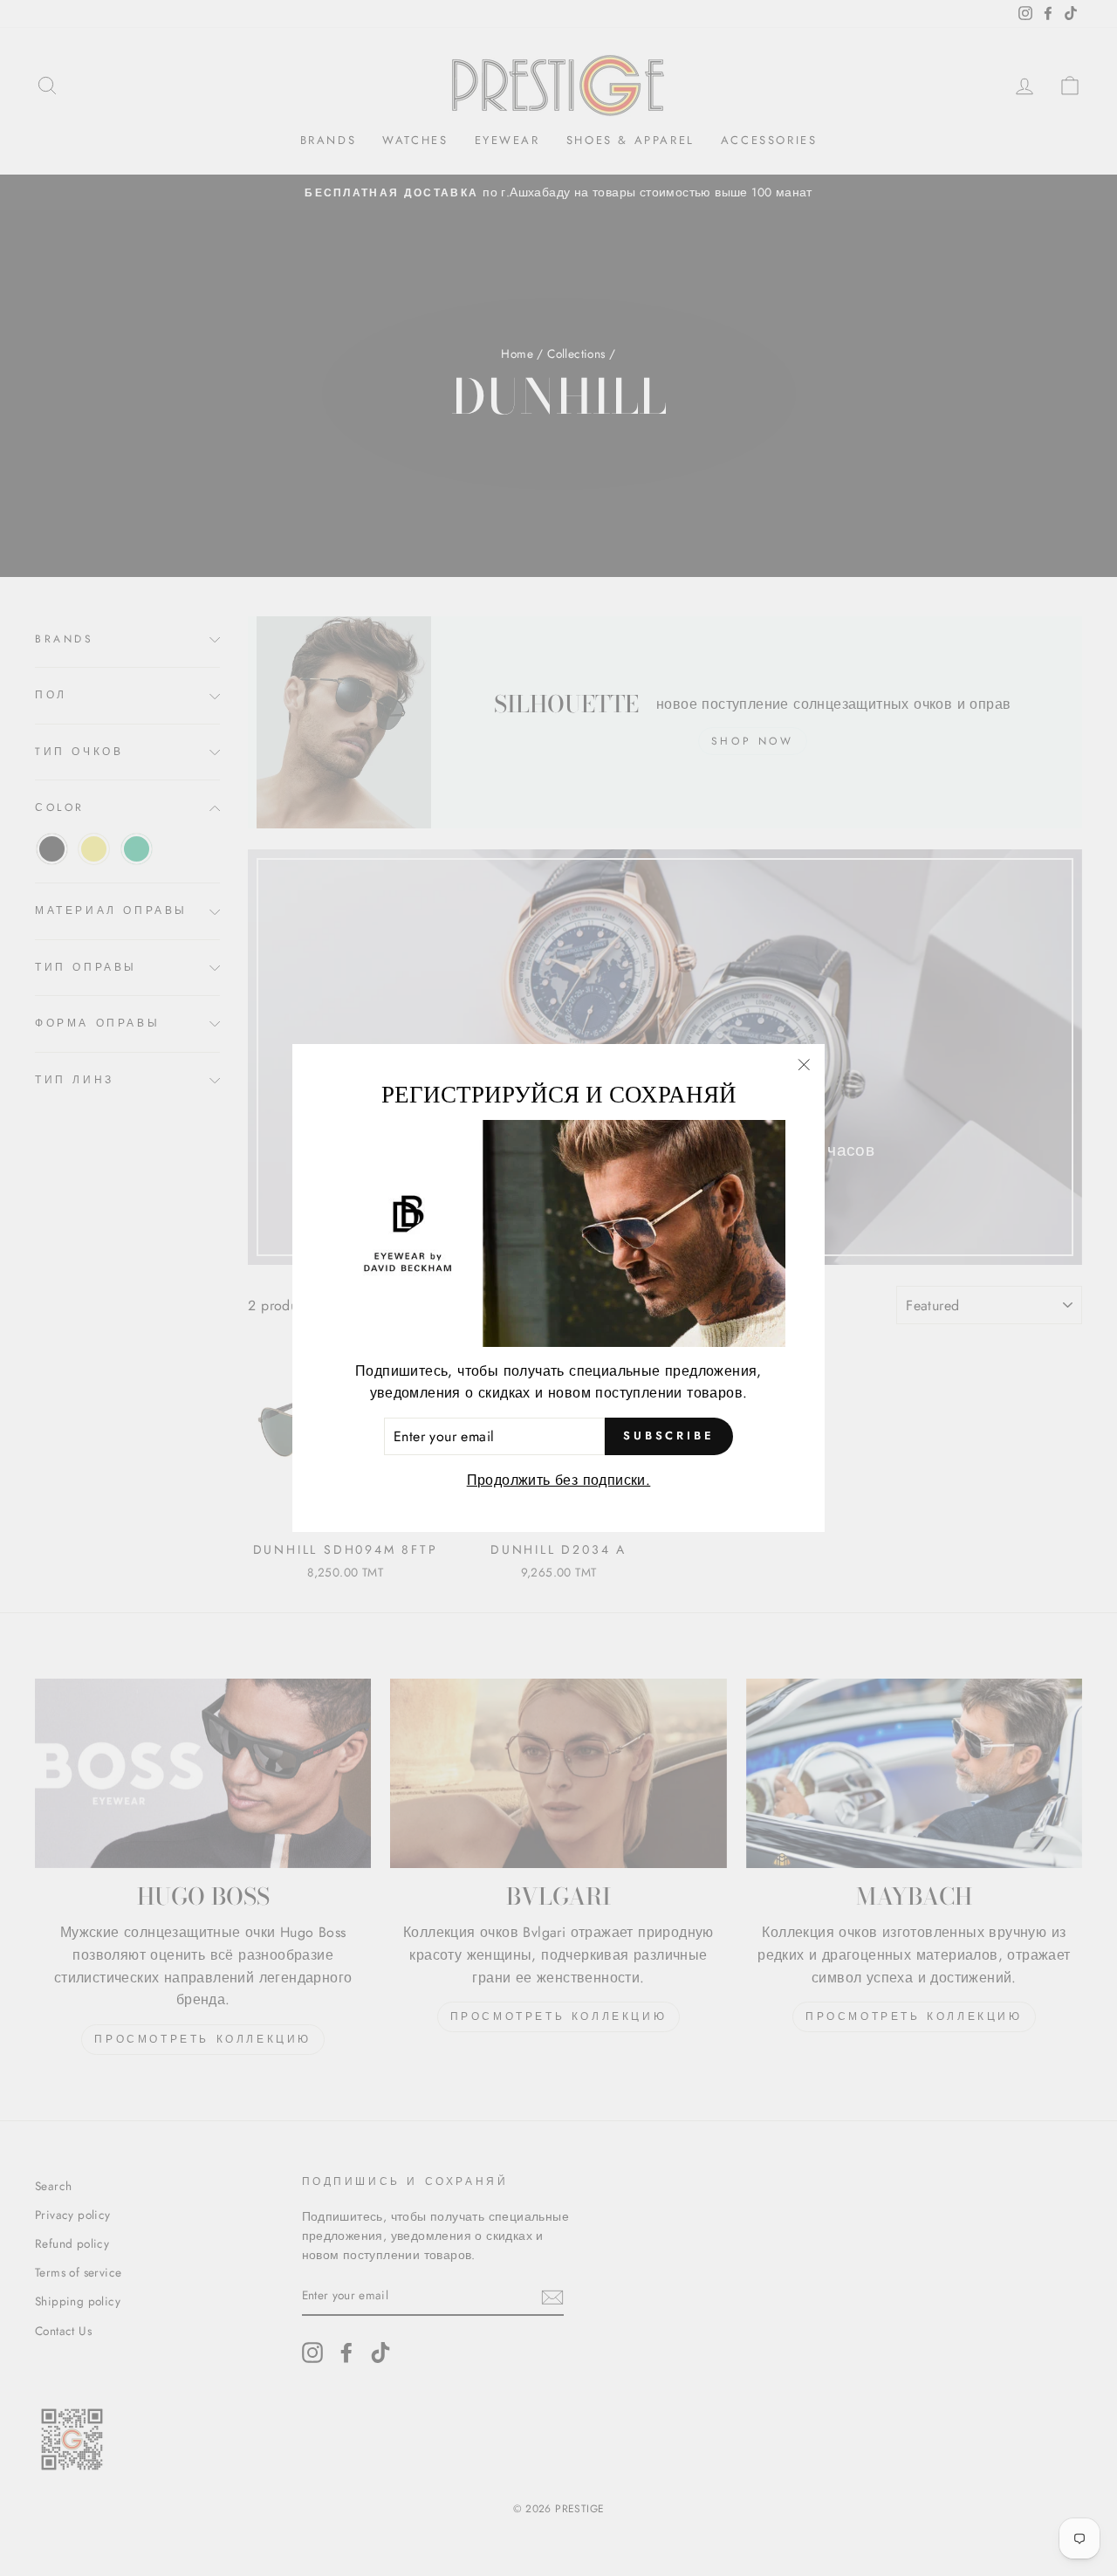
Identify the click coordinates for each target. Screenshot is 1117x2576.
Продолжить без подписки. (559, 1480)
